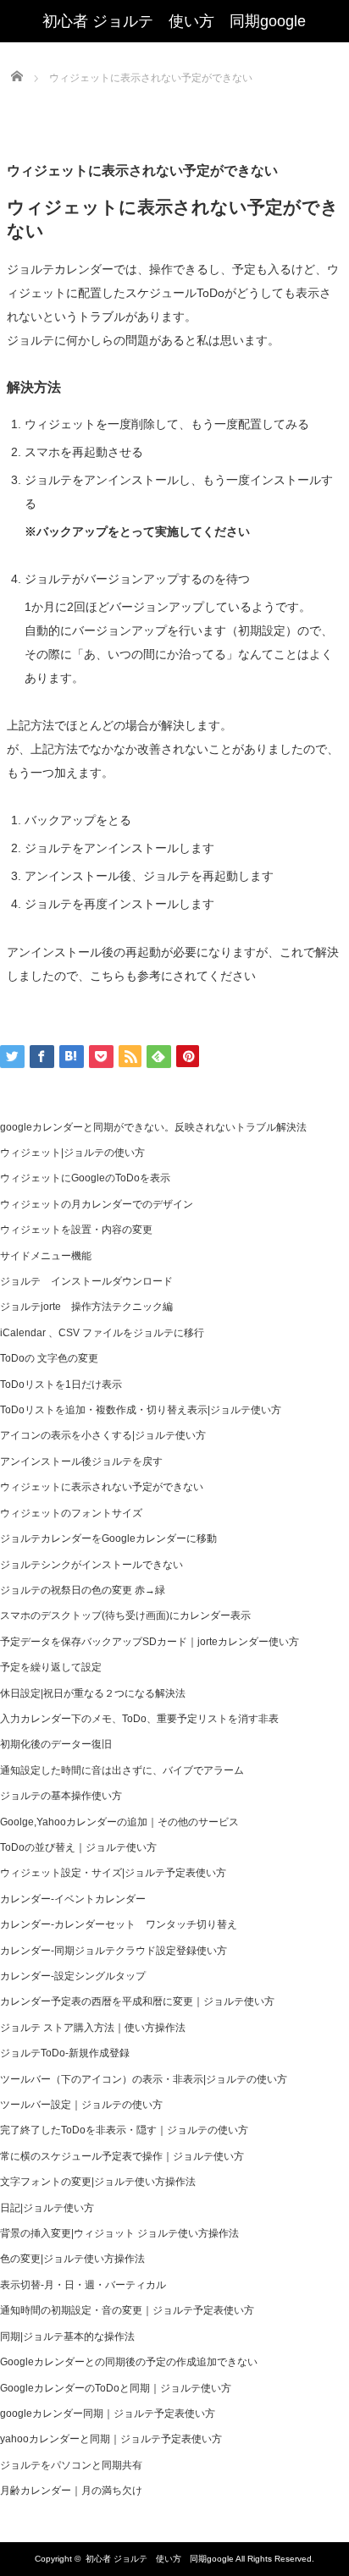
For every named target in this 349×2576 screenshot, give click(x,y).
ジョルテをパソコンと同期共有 (71, 2465)
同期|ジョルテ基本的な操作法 (67, 2337)
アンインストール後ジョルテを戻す (81, 1461)
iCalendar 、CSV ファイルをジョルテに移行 (102, 1333)
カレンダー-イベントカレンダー (73, 1899)
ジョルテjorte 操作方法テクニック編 (86, 1307)
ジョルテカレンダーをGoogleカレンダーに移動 (108, 1538)
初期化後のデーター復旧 (56, 1744)
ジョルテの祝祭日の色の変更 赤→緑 (83, 1590)
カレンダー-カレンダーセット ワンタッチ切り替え (119, 1924)
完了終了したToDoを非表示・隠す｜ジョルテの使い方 (124, 2130)
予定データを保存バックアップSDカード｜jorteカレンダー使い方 (150, 1642)
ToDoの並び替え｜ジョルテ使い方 (78, 1847)
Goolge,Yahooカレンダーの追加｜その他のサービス (119, 1822)
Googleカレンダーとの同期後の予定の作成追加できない (129, 2362)
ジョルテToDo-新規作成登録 (65, 2053)
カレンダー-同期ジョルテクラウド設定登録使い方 (114, 1951)
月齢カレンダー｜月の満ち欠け (71, 2491)
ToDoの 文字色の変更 (49, 1358)
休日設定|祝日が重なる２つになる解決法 (93, 1693)
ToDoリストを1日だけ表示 (61, 1384)
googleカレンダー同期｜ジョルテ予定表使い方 (108, 2414)
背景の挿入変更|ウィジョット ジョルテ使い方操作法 (119, 2233)
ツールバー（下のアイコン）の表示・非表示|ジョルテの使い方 (144, 2079)
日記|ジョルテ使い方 (47, 2208)
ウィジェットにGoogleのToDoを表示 (85, 1178)
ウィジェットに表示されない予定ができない (102, 1487)
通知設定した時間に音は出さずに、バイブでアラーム (122, 1770)
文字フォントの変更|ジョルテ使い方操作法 (98, 2182)
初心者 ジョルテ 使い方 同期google (160, 2559)
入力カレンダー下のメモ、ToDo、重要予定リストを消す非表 (139, 1719)
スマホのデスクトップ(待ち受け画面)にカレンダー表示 (125, 1616)
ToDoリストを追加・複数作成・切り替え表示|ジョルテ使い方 (141, 1410)
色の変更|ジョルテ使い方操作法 (72, 2259)
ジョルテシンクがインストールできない (91, 1565)
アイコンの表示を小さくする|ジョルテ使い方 (103, 1435)
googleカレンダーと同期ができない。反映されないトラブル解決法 (153, 1127)
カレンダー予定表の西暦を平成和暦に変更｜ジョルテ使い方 (137, 2001)
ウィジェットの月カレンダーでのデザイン (97, 1204)
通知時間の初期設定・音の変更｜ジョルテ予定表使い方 (127, 2310)
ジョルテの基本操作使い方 (61, 1796)
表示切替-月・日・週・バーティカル (83, 2285)
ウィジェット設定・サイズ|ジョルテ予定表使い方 (113, 1873)
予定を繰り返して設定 (51, 1667)
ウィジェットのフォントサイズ (71, 1513)
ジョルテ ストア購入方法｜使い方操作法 (93, 2028)
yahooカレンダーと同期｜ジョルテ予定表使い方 (111, 2439)
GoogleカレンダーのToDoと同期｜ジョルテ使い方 (116, 2388)
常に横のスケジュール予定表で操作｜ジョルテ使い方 (122, 2156)
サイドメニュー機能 (46, 1256)
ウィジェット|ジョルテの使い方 (72, 1153)
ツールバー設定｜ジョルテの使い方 (81, 2105)
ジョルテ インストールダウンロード (86, 1281)
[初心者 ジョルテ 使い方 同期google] (174, 21)
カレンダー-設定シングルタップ (73, 1976)
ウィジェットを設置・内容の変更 (76, 1230)
